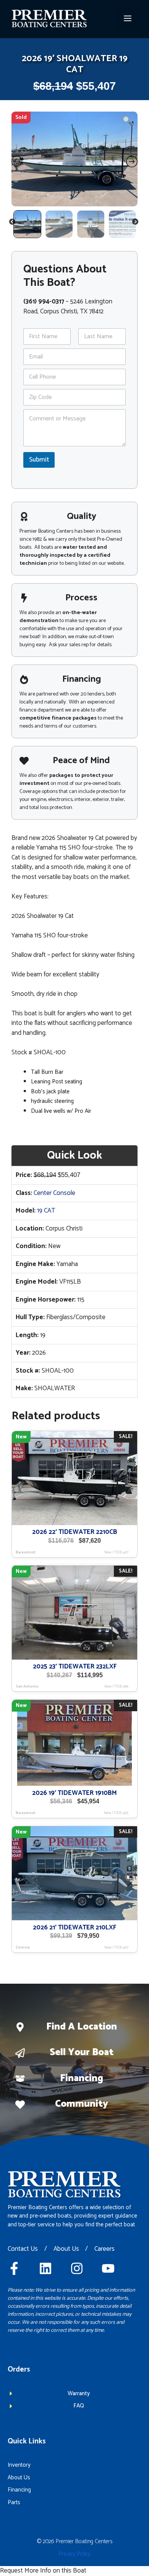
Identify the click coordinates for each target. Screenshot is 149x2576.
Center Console (54, 1193)
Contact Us (23, 2249)
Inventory (19, 2465)
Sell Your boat (82, 2052)
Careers (104, 2249)
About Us (66, 2249)
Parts (14, 2502)
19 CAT (46, 1211)
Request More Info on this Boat (43, 2571)
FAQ (79, 2406)
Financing (82, 2078)
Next (136, 223)
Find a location (82, 2027)
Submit (39, 460)
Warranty (79, 2394)
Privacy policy (75, 2554)
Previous (13, 223)
